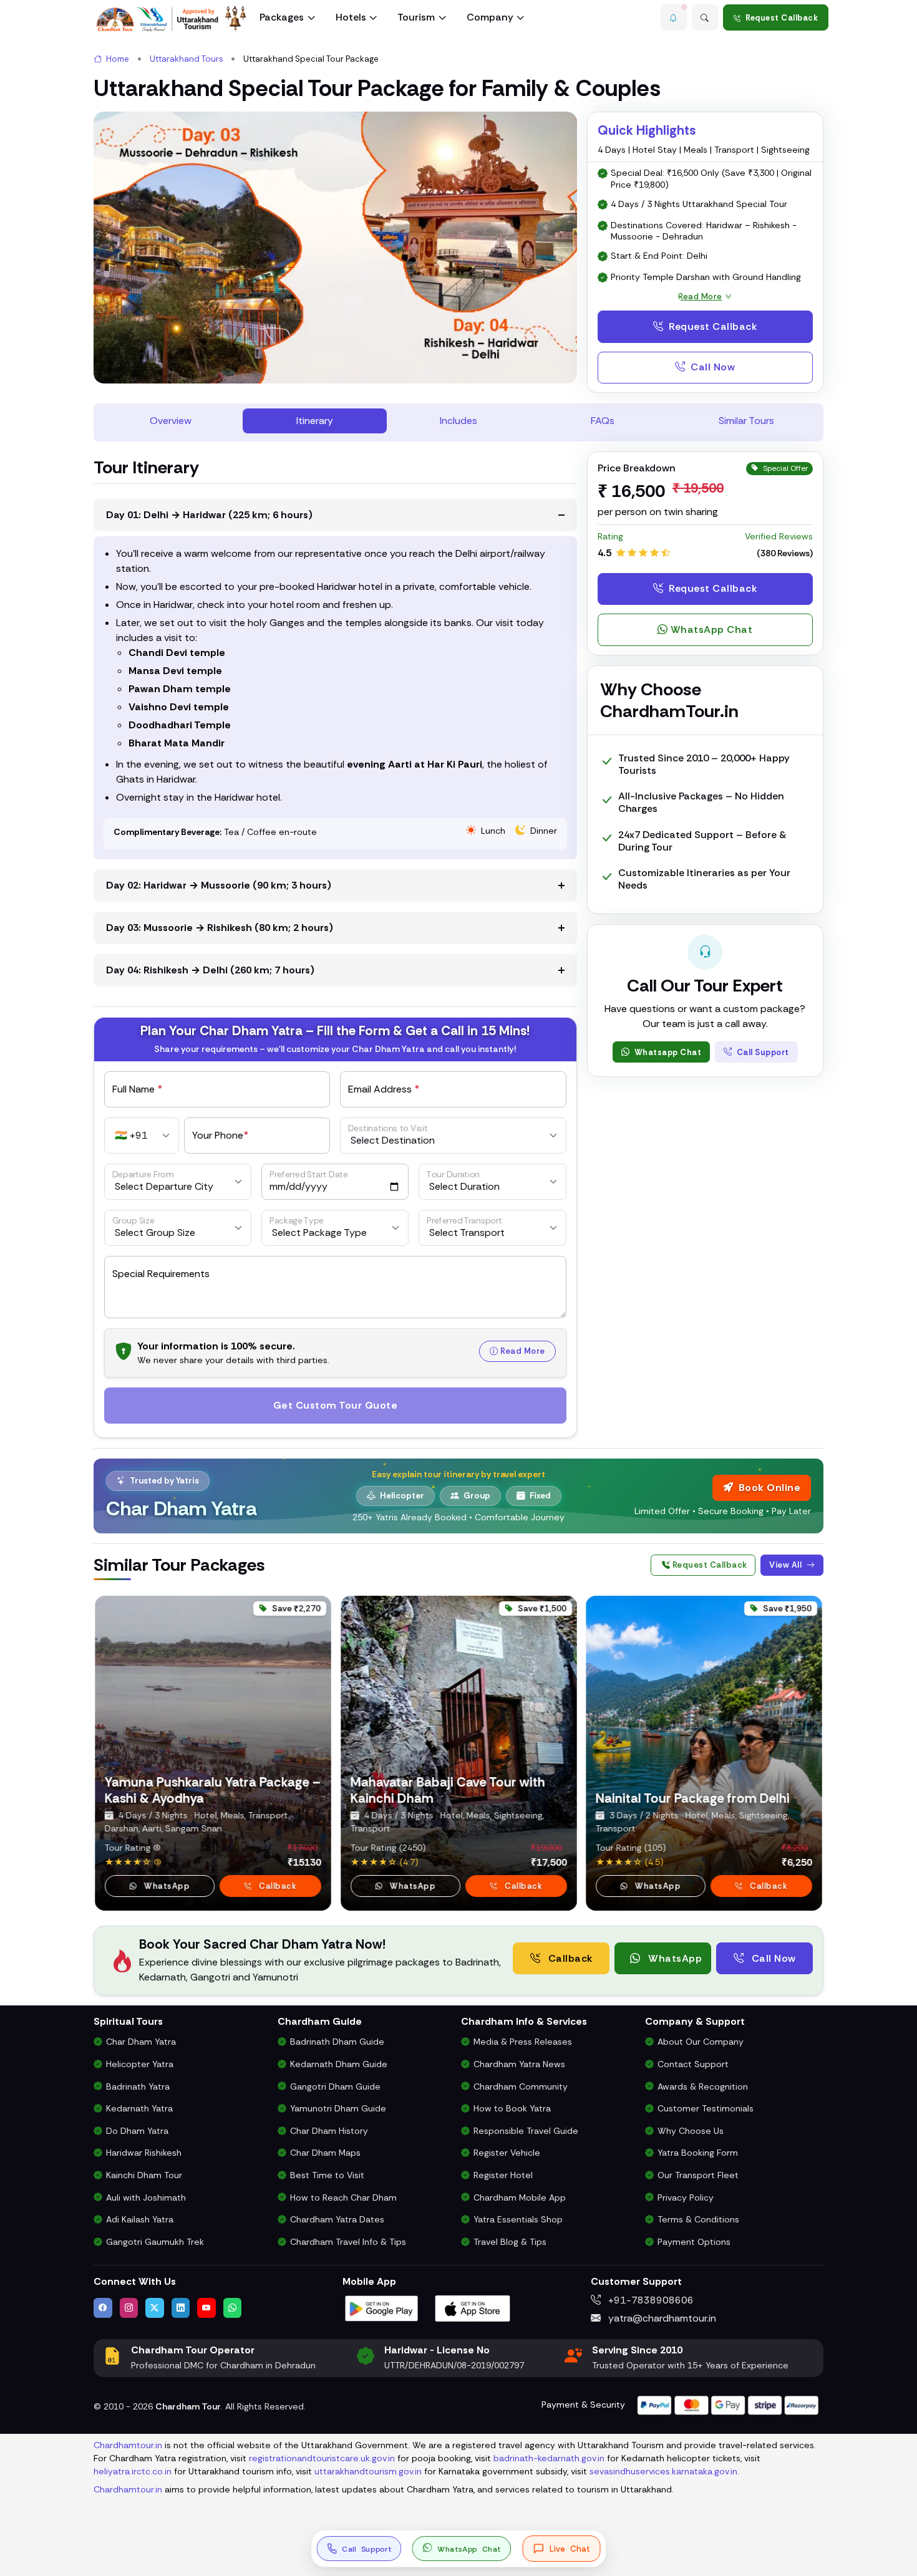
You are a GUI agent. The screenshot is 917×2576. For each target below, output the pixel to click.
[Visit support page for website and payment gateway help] (728, 2404)
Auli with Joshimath (146, 2197)
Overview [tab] (171, 421)
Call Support (762, 1052)
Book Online (770, 1488)
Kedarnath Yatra (139, 2108)
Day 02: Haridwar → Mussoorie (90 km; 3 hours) (219, 885)
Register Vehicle (507, 2153)
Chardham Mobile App (520, 2197)
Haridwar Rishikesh (144, 2153)
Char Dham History (329, 2131)
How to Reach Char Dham (343, 2197)
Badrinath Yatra (138, 2086)
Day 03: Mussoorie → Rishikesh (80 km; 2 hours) (220, 928)
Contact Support (693, 2064)
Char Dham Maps (325, 2153)
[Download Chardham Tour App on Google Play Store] (382, 2308)
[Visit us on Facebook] (103, 2308)
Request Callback (782, 18)
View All (787, 1565)
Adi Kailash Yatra (140, 2219)
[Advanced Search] (705, 17)
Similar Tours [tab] (746, 421)
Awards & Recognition (703, 2086)
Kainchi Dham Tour (144, 2175)
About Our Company (701, 2042)
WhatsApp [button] (166, 1886)
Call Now (712, 367)
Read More (523, 1351)
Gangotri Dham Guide (335, 2086)
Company (490, 17)
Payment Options (694, 2242)
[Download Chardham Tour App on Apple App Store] (473, 2308)
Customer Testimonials (706, 2108)
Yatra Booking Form (698, 2153)
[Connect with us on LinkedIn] (181, 2308)
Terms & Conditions (698, 2219)
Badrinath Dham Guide (337, 2042)
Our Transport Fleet (698, 2175)
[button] (674, 17)
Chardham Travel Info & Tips (348, 2242)
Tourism (416, 17)
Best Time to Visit (327, 2175)
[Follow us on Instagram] (129, 2308)
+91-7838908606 (650, 2300)
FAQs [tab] (603, 421)
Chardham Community (521, 2086)
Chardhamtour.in (128, 2445)
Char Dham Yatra (141, 2042)
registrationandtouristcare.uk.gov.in (322, 2458)
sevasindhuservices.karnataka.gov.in (663, 2471)
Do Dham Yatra (137, 2131)
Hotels (351, 17)
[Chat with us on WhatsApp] (233, 2308)
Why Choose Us (691, 2131)
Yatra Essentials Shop (518, 2219)
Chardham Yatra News (519, 2064)
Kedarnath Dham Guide (339, 2064)
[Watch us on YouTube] (206, 2308)
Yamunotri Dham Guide (338, 2108)
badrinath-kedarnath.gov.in (549, 2458)
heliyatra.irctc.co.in (133, 2471)
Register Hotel (503, 2175)
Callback (276, 1886)
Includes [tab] (458, 421)
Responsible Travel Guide (526, 2131)
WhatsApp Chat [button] (712, 630)
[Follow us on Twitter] (155, 2308)
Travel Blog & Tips (510, 2242)
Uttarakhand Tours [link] (187, 59)
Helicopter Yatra (140, 2064)
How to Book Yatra (512, 2108)
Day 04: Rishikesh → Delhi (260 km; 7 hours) (210, 970)
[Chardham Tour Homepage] (172, 19)
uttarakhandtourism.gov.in (368, 2471)
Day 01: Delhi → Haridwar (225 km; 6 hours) (209, 515)
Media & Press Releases (523, 2042)
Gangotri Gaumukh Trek (155, 2242)
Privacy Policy (686, 2197)
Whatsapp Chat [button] (667, 1052)
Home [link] (117, 59)
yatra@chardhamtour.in (661, 2318)
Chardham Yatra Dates (337, 2219)
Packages (282, 17)
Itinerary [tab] (315, 421)
